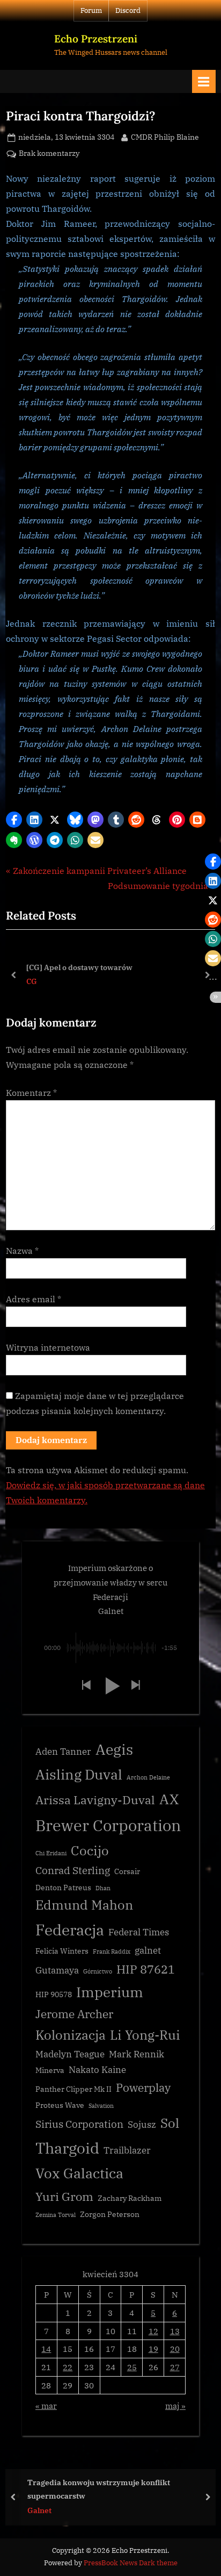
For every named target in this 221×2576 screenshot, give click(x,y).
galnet (148, 1950)
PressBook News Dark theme (131, 2563)
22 (68, 2367)
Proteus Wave (60, 2105)
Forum (91, 10)
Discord (128, 10)
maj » (175, 2406)
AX (169, 1799)
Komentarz (31, 1093)
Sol (170, 2123)
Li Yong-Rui (145, 2035)
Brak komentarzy (49, 154)
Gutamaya (57, 1970)
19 (153, 2349)
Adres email (34, 1299)
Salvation (101, 2106)
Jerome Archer (74, 2014)
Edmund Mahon (84, 1905)
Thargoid (67, 2148)
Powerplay (143, 2088)
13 (175, 2331)
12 (153, 2331)
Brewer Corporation (108, 1825)
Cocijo (90, 1851)
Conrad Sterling (73, 1870)
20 (175, 2349)
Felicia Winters (62, 1951)
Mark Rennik (137, 2054)
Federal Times (139, 1932)
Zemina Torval (56, 2215)
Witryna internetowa (48, 1347)
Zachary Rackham (130, 2198)
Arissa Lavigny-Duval (95, 1800)
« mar (46, 2406)
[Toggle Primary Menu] (204, 81)
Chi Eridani (51, 1853)
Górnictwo (98, 1971)
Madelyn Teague (70, 2054)
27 (175, 2367)
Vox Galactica (79, 2173)
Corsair (127, 1871)
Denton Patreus (63, 1888)
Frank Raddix (112, 1951)
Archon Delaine (148, 1777)
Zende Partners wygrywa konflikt (135, 2489)
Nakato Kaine (97, 2070)
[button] (14, 820)
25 (132, 2367)
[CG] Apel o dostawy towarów (78, 967)
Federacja (70, 1930)
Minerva (50, 2070)
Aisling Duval (79, 1774)
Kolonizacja (71, 2035)
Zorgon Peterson (110, 2214)
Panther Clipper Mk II (73, 2089)
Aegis (114, 1749)
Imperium (110, 1992)
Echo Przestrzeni (96, 39)
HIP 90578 (54, 1994)
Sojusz (142, 2125)
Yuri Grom (64, 2196)
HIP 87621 (146, 1969)
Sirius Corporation (79, 2124)
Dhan (103, 1888)
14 (46, 2349)
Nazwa (22, 1251)
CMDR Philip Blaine (165, 137)
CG (31, 981)
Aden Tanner (63, 1752)
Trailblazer (127, 2150)
